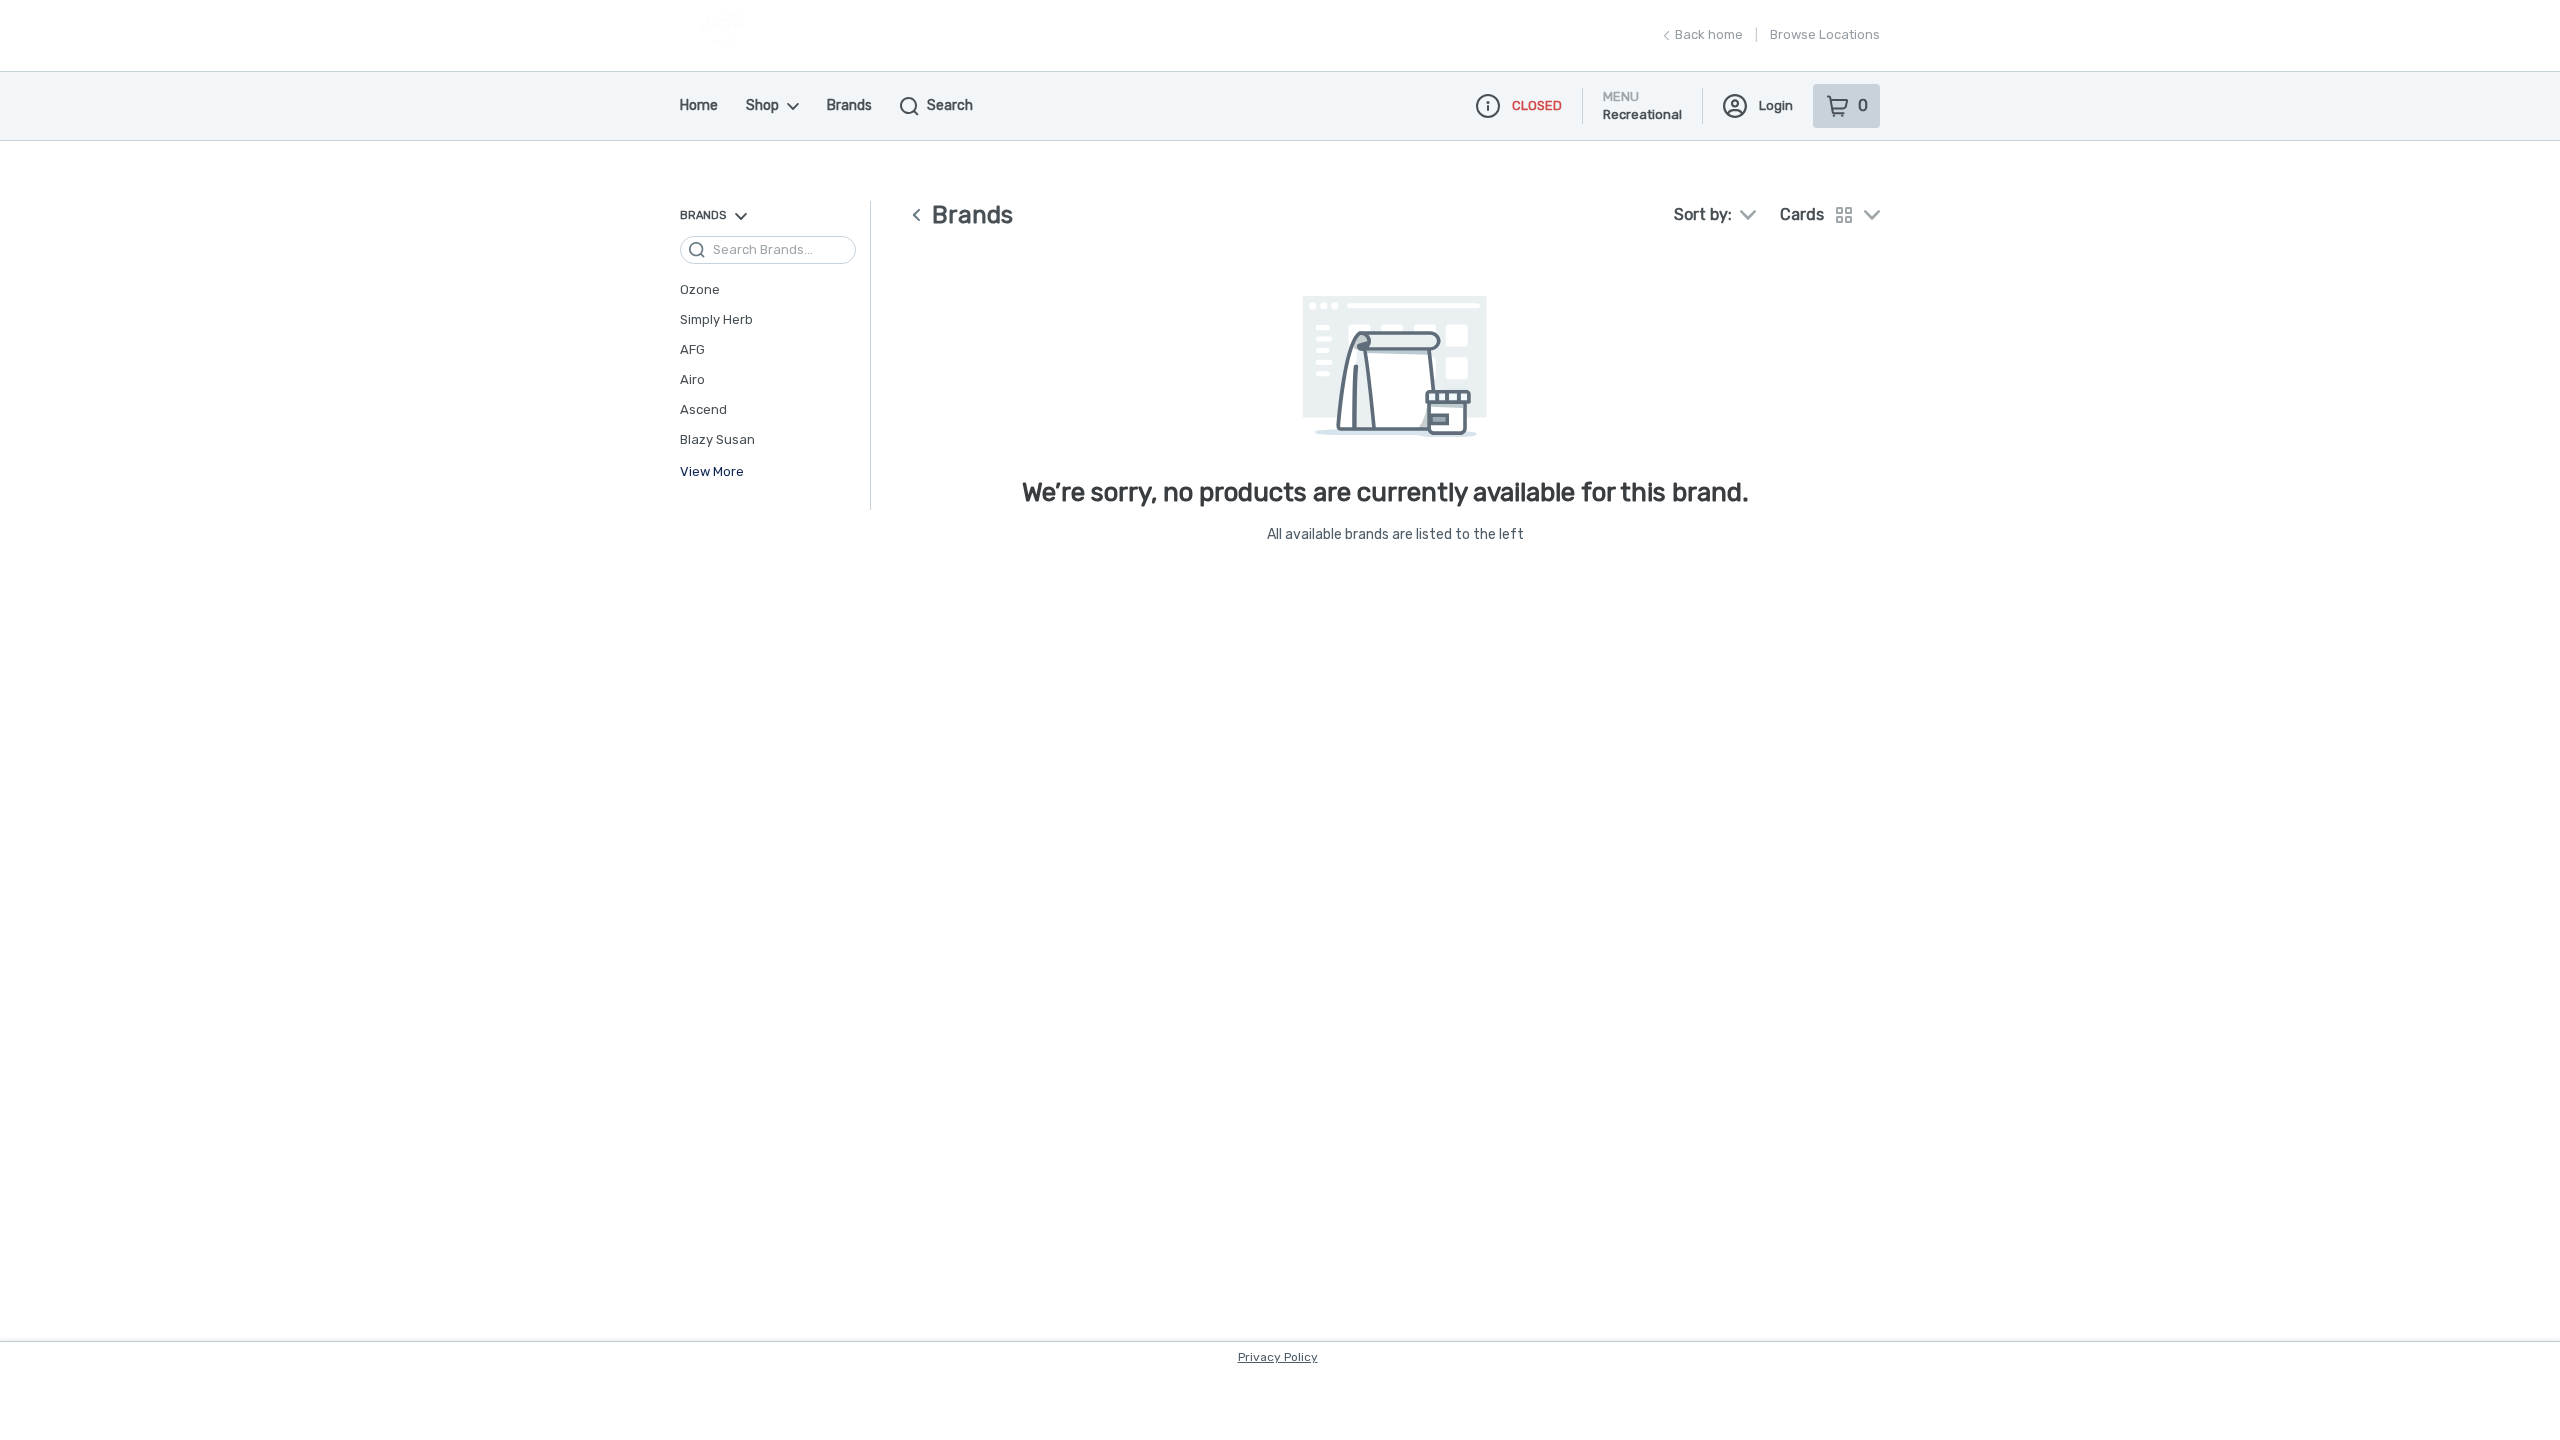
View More (712, 472)
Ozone (700, 289)
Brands (849, 105)
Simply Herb (716, 319)
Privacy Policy (1278, 1357)
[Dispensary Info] (1488, 106)
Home (699, 105)
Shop (762, 105)
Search (950, 105)
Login (1776, 105)
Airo (692, 379)
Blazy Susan (717, 439)
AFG (692, 349)
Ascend (703, 409)
